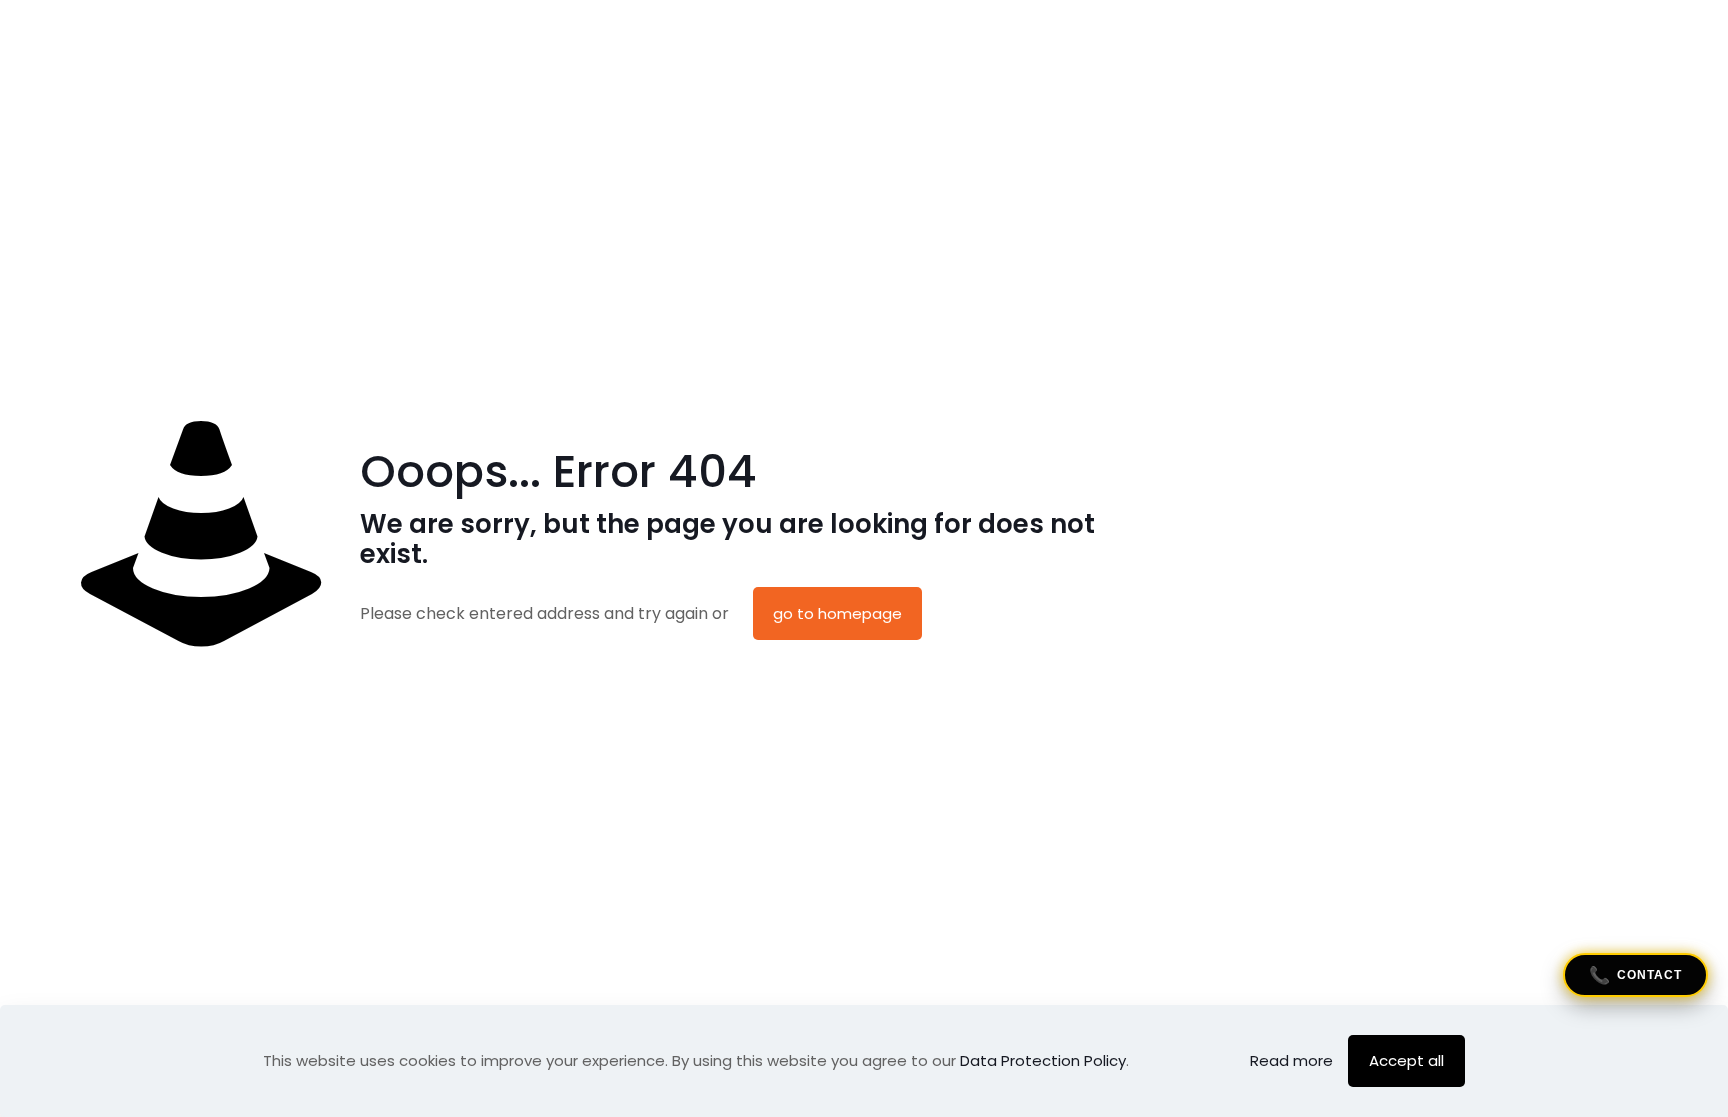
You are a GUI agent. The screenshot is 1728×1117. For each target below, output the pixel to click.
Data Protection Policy (1043, 1060)
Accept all (1406, 1060)
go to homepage (837, 613)
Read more (1291, 1060)
